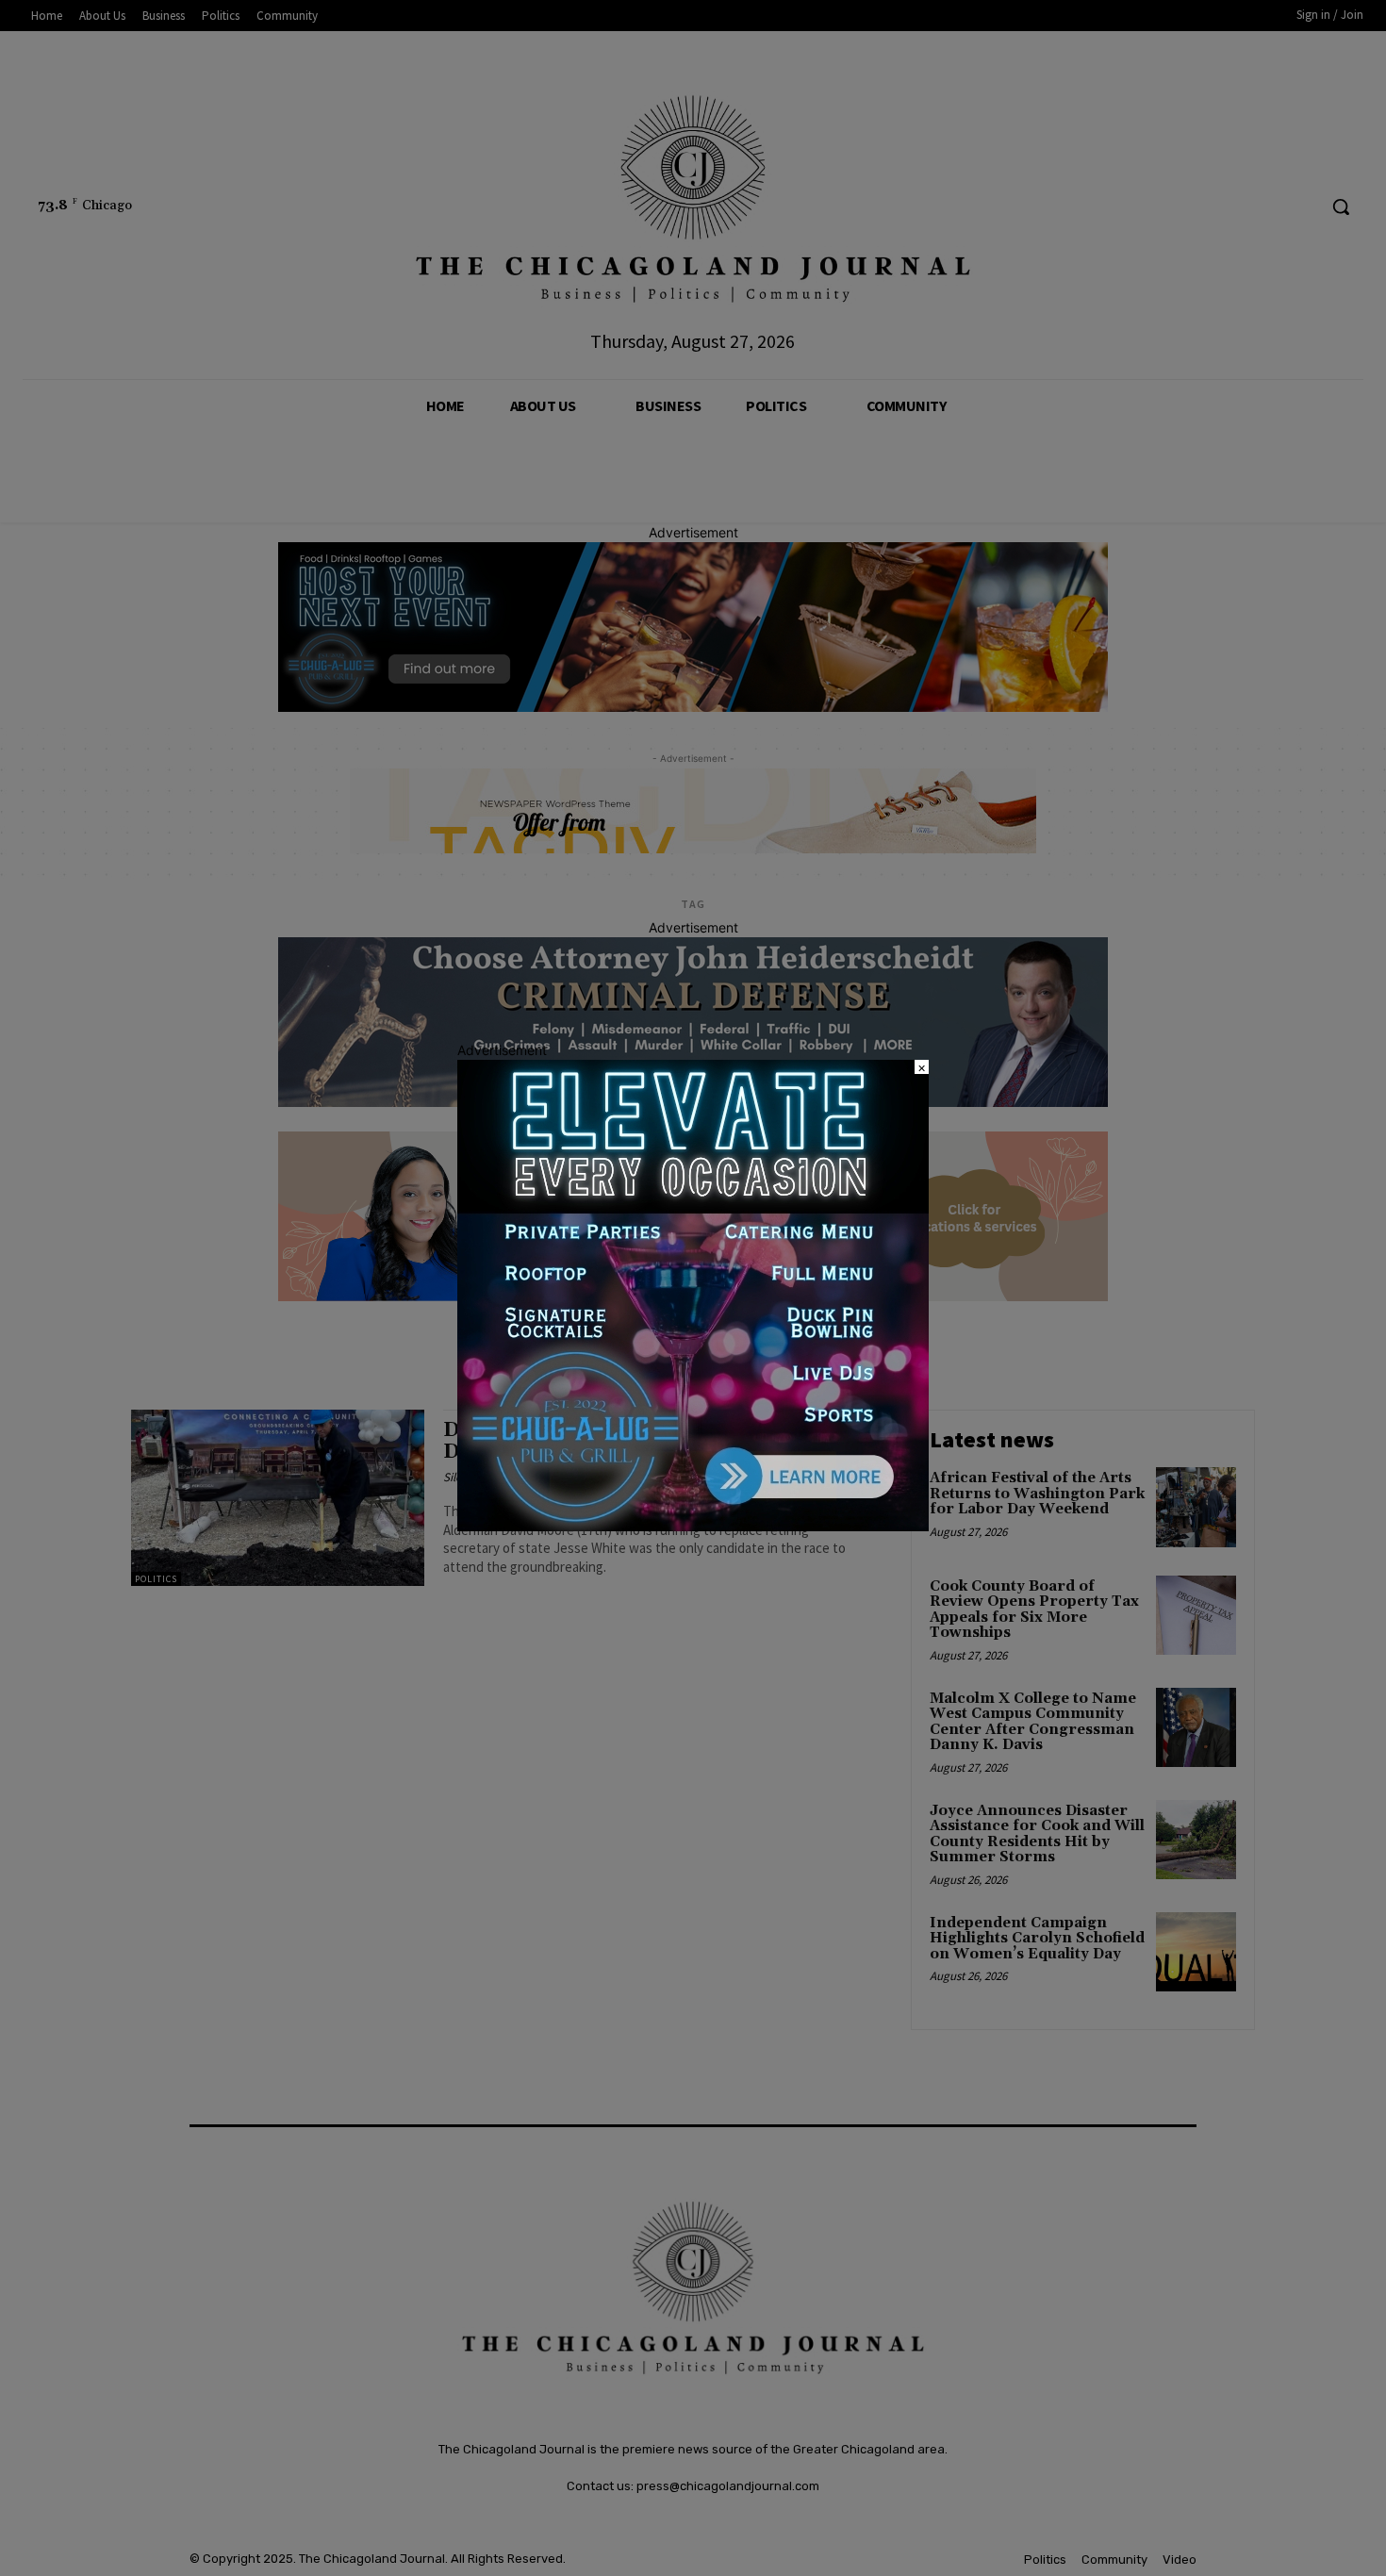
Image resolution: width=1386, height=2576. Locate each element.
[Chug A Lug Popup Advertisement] (693, 1526)
